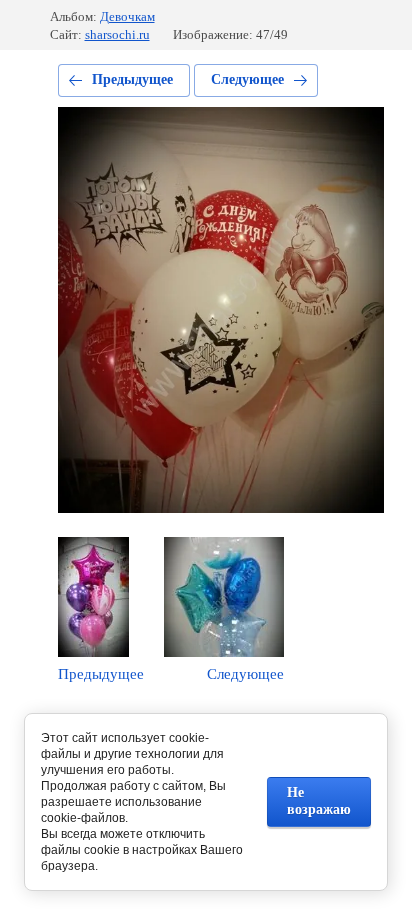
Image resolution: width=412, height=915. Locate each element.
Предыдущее (132, 79)
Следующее (247, 79)
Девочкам (127, 16)
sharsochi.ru (117, 34)
